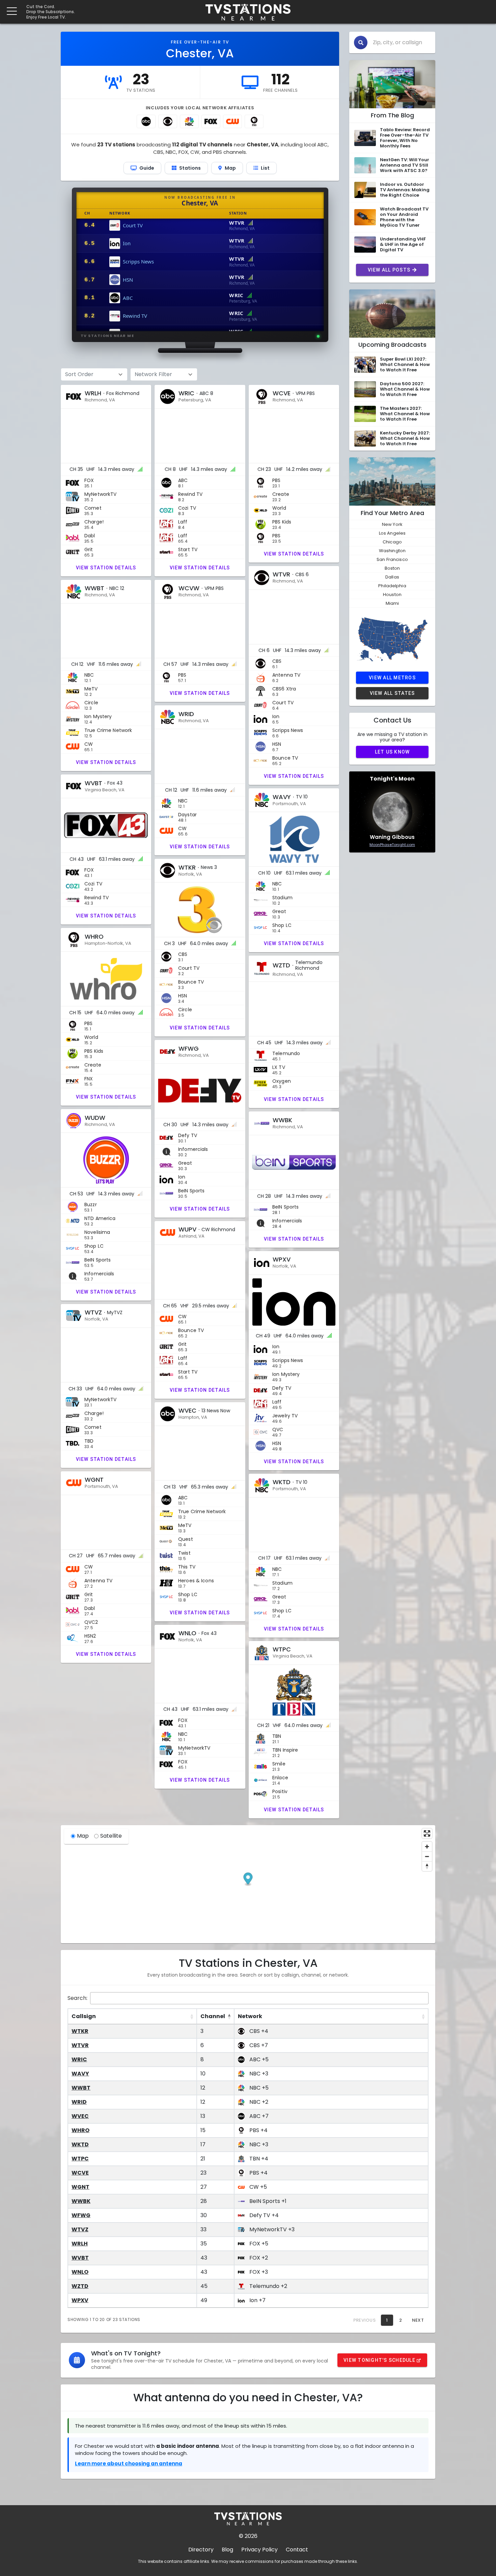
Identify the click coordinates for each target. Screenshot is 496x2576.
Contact (297, 2550)
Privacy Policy (259, 2550)
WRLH (80, 2244)
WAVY (80, 2074)
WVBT (80, 2258)
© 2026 (248, 2536)
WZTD (80, 2286)
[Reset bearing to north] (427, 1866)
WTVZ (80, 2229)
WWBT (81, 2088)
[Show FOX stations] (211, 121)
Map (83, 1836)
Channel (213, 2016)
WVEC (80, 2116)
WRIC (79, 2059)
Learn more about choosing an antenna (129, 2464)
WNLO (80, 2272)
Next (418, 2320)
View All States (392, 693)
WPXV (80, 2300)
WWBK (81, 2201)
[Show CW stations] (232, 121)
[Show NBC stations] (189, 121)
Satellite (111, 1836)
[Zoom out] (427, 1856)
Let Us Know (392, 752)
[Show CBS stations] (168, 121)
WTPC (80, 2159)
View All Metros (392, 678)
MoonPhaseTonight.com (392, 845)
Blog (227, 2550)
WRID (79, 2102)
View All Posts (389, 270)
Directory (201, 2550)
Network (250, 2016)
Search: (77, 1998)
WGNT (80, 2187)
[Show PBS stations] (254, 121)
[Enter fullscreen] (427, 1833)
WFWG (81, 2215)
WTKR (80, 2031)
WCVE (80, 2173)
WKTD (80, 2144)
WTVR (80, 2045)
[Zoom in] (427, 1847)
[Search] (361, 43)
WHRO (80, 2130)
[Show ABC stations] (146, 121)
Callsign (84, 2016)
